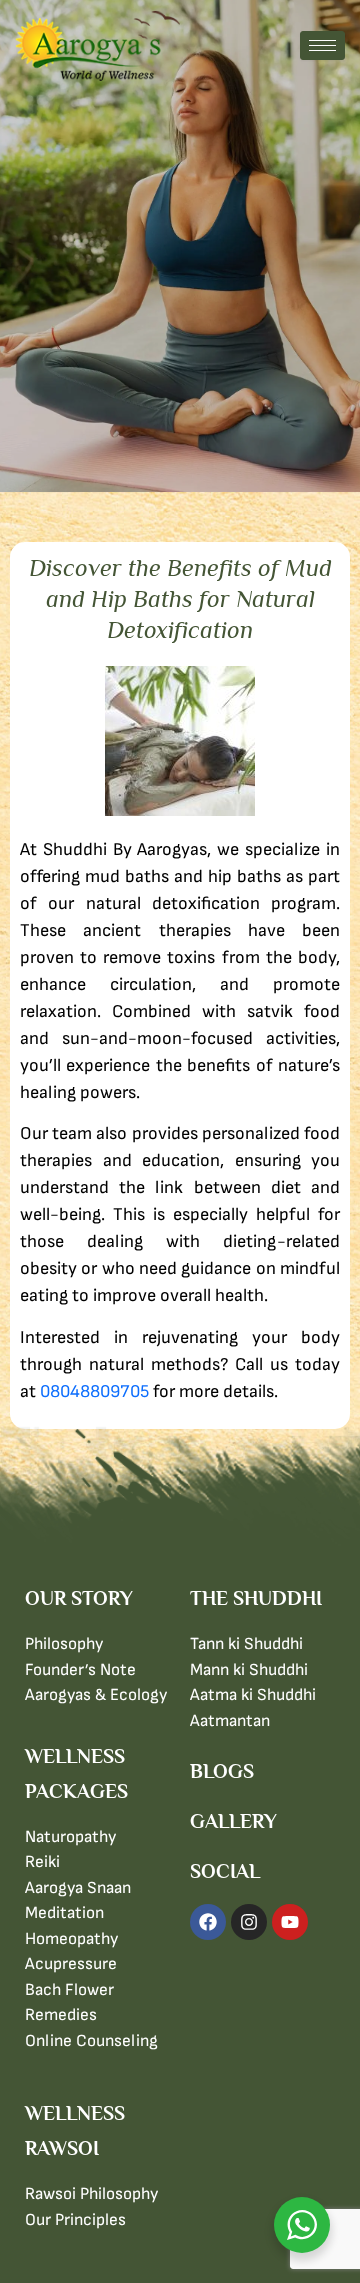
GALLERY (233, 1821)
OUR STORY (79, 1598)
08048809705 (94, 1391)
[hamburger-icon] (322, 45)
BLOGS (222, 1771)
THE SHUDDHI (256, 1598)
